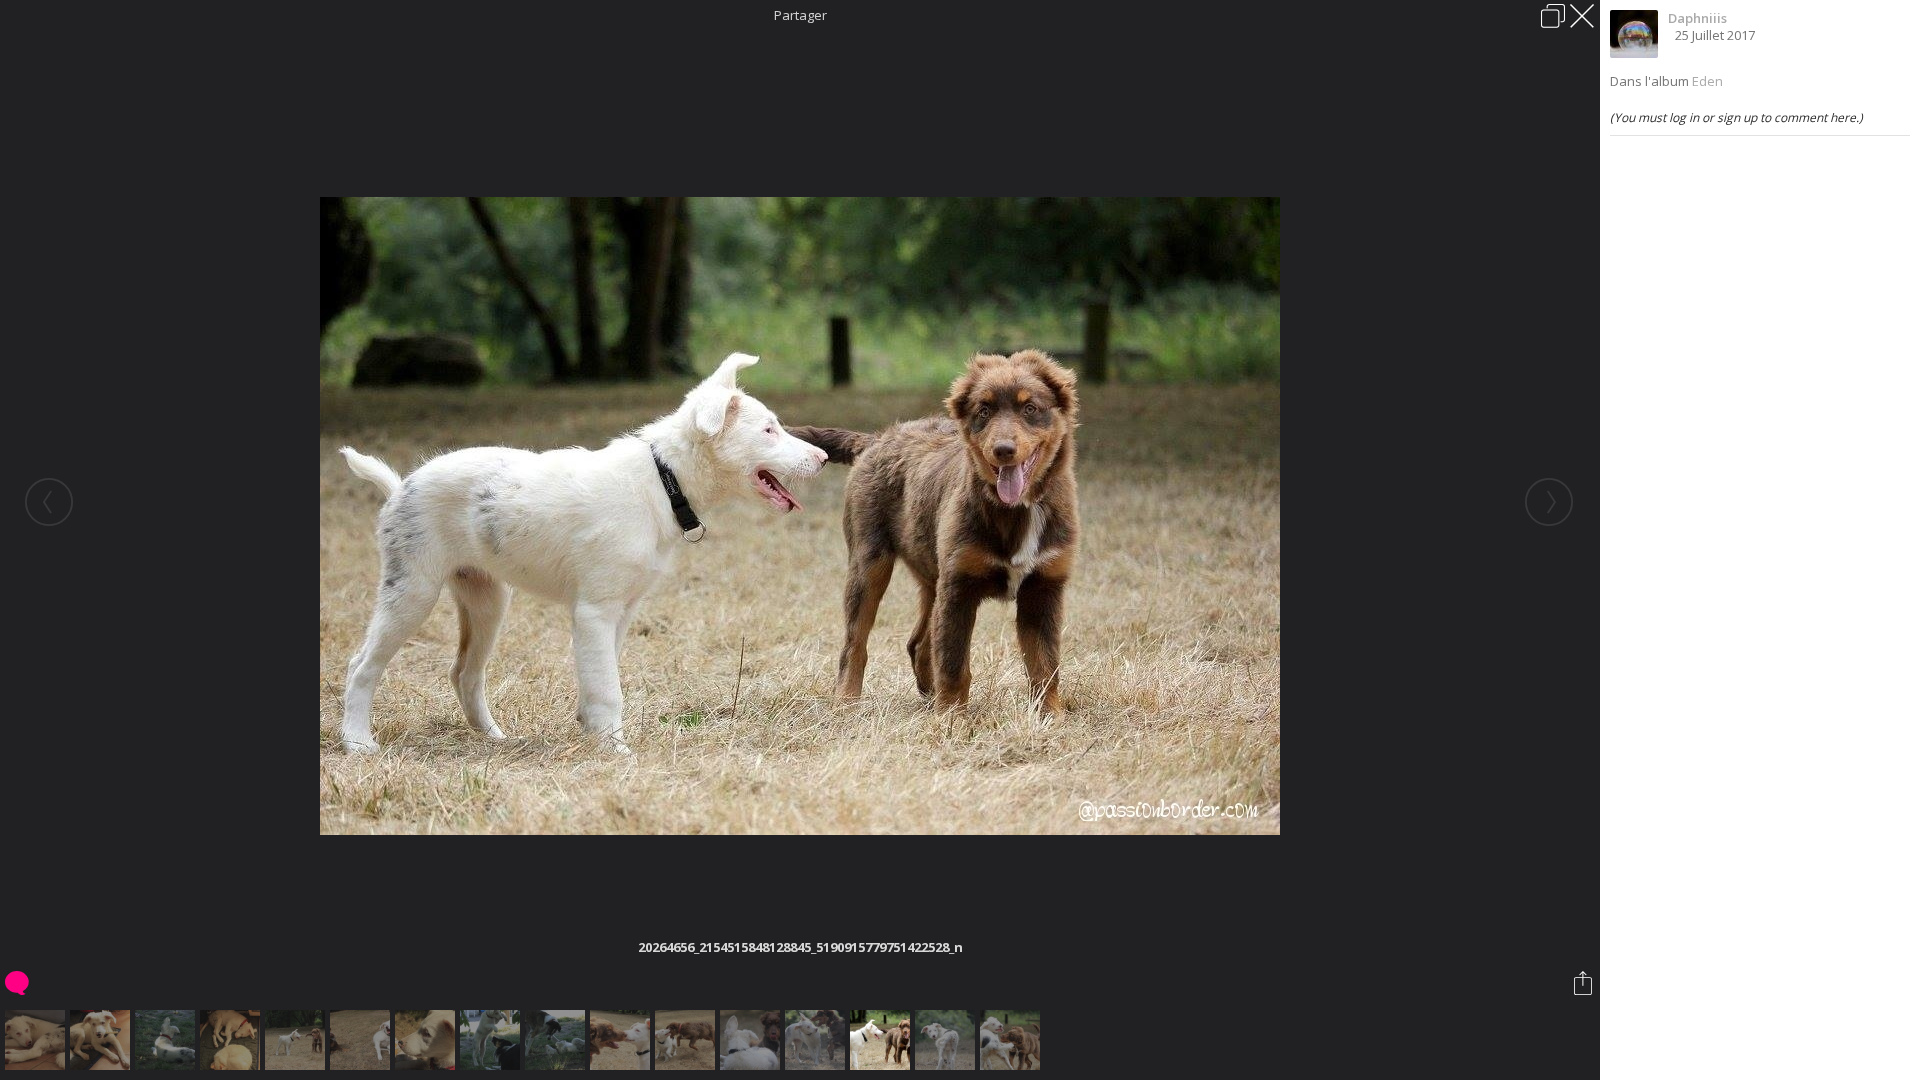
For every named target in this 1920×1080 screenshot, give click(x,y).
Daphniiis (1697, 18)
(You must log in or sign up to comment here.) (1736, 117)
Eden (1707, 81)
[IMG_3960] (362, 1040)
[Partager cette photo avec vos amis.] (1584, 983)
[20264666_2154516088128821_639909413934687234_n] (947, 1040)
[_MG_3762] (492, 1040)
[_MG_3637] (37, 1040)
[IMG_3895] (232, 1040)
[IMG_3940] (687, 1040)
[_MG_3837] (557, 1040)
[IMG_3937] (297, 1040)
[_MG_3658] (102, 1040)
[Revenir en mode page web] (1553, 16)
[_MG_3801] (167, 1040)
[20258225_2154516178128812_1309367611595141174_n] (817, 1040)
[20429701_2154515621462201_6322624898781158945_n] (1012, 1040)
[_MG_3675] (427, 1040)
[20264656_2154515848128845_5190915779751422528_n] (882, 1040)
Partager (800, 15)
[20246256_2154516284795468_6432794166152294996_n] (752, 1040)
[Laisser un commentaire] (18, 983)
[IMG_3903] (622, 1040)
